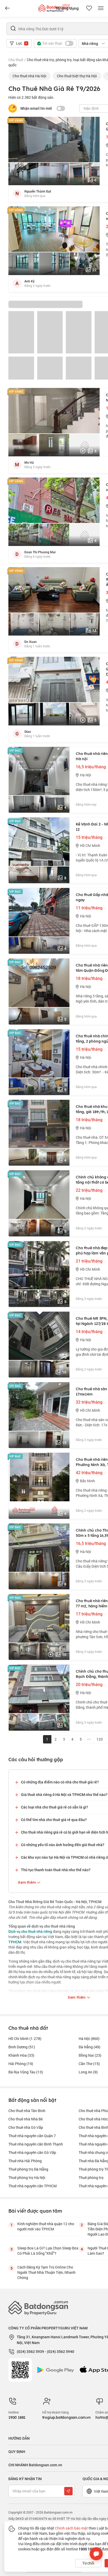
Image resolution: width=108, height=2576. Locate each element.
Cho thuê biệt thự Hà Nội (77, 76)
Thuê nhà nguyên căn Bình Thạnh (36, 2144)
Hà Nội (89, 2039)
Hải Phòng (21, 2064)
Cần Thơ (89, 2064)
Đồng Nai (90, 2055)
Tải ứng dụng (67, 8)
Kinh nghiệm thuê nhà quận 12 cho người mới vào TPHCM (46, 2226)
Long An (88, 2072)
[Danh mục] (7, 8)
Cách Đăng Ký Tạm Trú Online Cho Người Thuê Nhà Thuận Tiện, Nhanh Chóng (46, 2272)
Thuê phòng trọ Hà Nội (27, 2177)
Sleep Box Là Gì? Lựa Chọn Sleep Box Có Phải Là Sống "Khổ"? (48, 2251)
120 (100, 1739)
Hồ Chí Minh (25, 2039)
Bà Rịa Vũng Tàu (26, 2072)
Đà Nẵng (90, 2047)
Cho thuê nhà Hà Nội (29, 76)
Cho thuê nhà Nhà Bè (26, 2119)
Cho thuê (16, 60)
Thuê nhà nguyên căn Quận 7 (32, 2136)
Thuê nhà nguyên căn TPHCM (33, 2186)
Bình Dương (22, 2047)
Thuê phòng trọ (91, 2177)
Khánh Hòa (21, 2055)
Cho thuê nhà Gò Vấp (26, 2127)
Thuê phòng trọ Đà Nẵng (28, 2169)
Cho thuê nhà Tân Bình (27, 2111)
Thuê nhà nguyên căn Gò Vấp (32, 2152)
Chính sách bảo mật (71, 2528)
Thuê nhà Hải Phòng (25, 2161)
